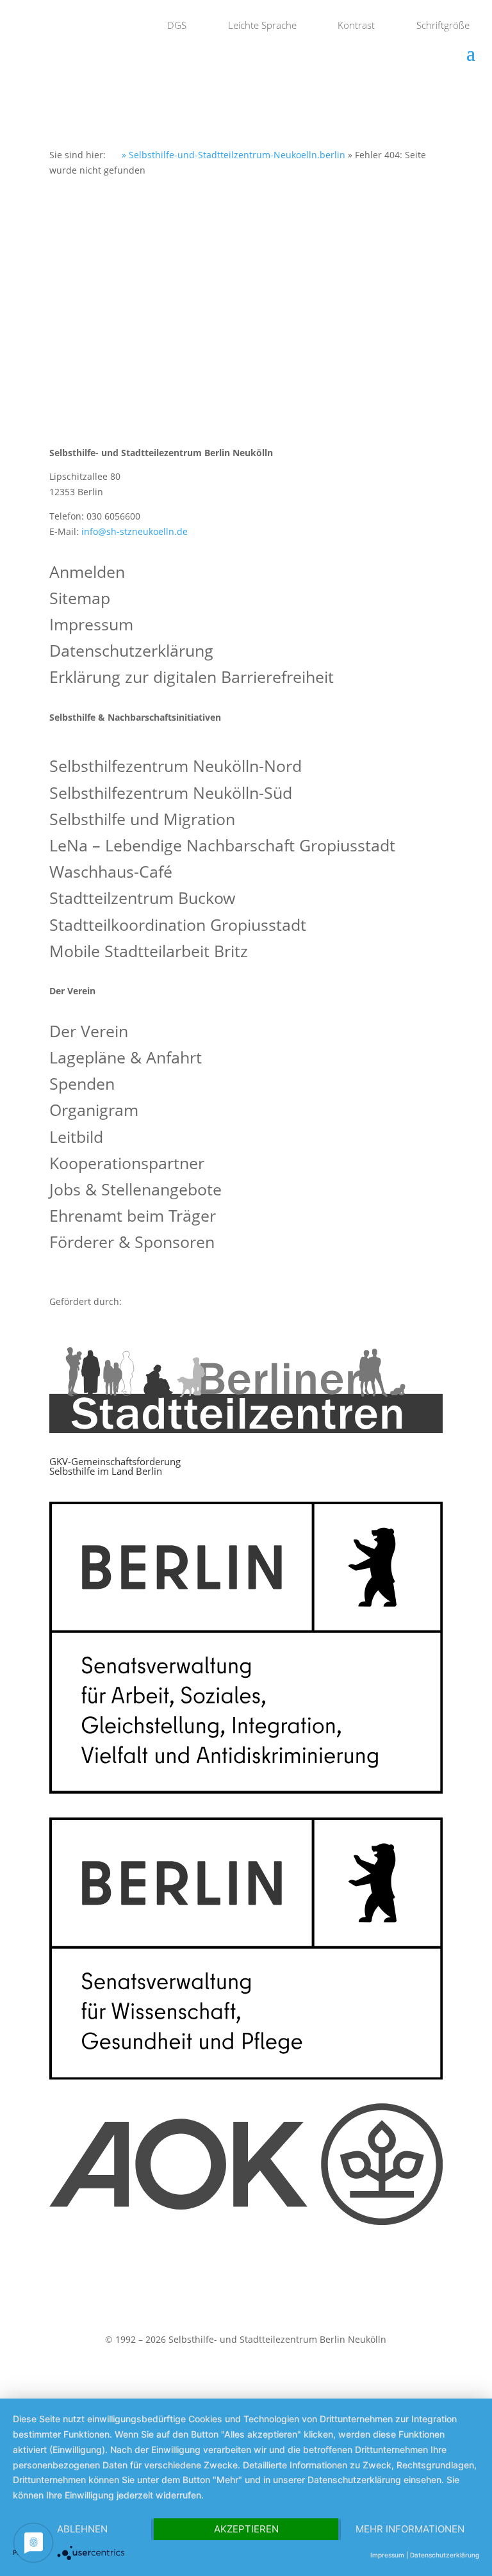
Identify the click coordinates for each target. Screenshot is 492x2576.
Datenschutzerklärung (131, 652)
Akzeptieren (246, 2529)
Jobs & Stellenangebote (135, 1191)
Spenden (82, 1085)
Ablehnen (82, 2529)
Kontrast (355, 25)
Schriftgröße (442, 25)
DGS (176, 25)
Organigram (94, 1111)
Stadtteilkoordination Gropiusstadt (178, 926)
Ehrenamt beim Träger (133, 1217)
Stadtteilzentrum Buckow (142, 899)
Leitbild (76, 1138)
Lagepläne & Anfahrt (126, 1059)
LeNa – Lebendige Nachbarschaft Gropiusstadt (222, 847)
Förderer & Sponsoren (132, 1243)
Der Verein (89, 1032)
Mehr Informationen (410, 2529)
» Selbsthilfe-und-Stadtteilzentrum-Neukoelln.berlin (232, 155)
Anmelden (87, 573)
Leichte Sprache (261, 25)
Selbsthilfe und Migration (142, 820)
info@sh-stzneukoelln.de (135, 531)
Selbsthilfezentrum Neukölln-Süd (171, 794)
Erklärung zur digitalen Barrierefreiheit (192, 678)
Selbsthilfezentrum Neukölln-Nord (176, 767)
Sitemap (80, 599)
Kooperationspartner (127, 1164)
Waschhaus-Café (111, 873)
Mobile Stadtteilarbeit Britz (149, 952)
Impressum (91, 626)
